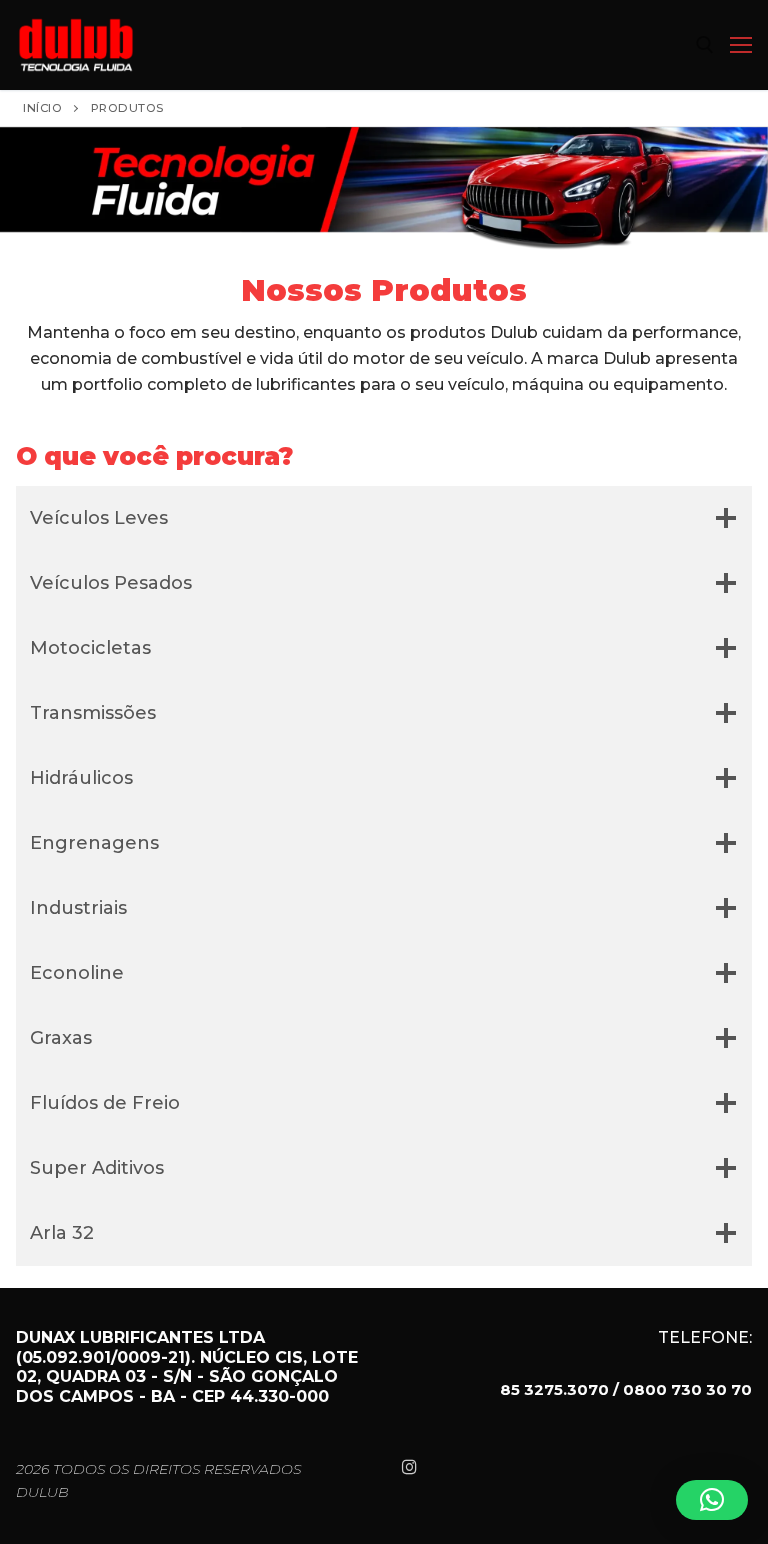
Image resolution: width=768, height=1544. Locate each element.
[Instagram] (409, 1466)
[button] (712, 1500)
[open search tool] (705, 45)
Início (42, 108)
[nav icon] (741, 45)
